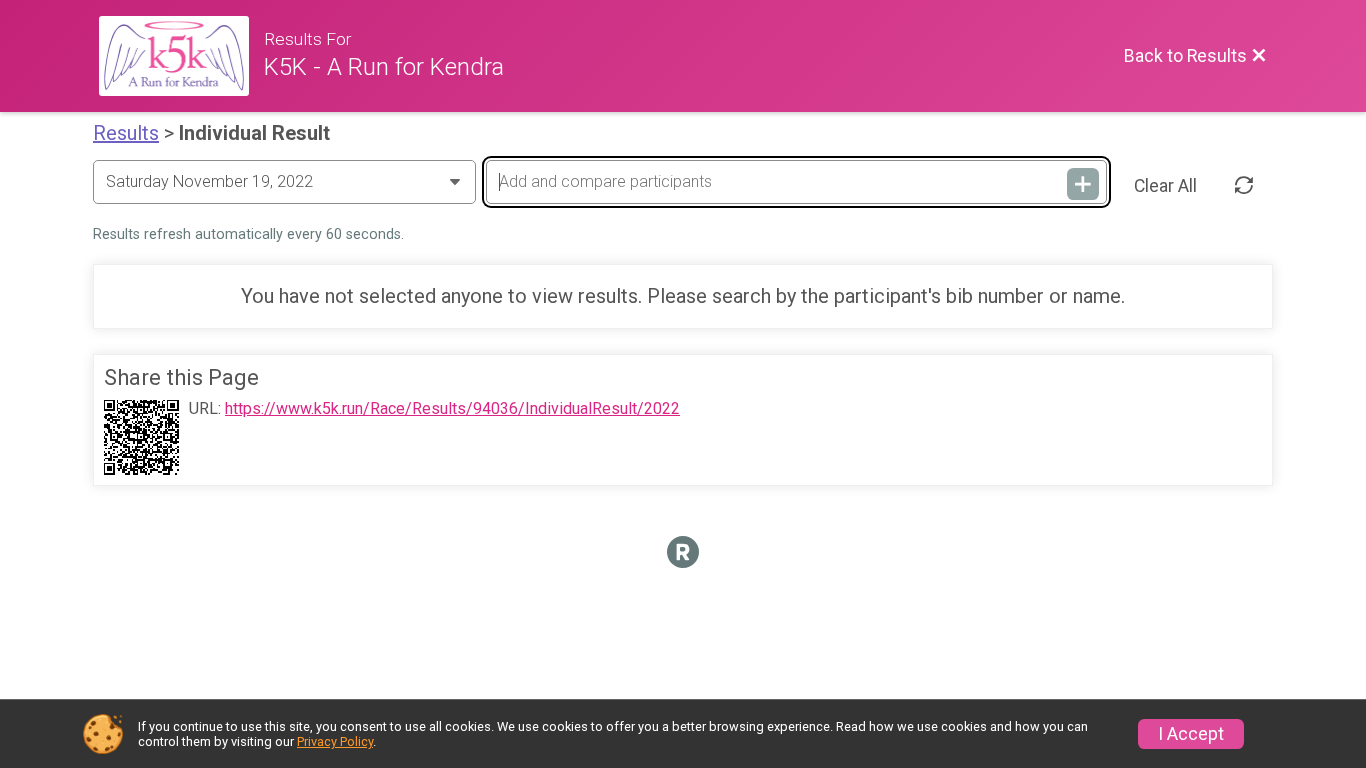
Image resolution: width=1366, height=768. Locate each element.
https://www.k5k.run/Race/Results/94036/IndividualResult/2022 (452, 409)
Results (126, 133)
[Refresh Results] (1244, 186)
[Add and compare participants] (1083, 184)
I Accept (1191, 734)
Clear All (1165, 186)
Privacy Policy (335, 741)
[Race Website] (181, 56)
